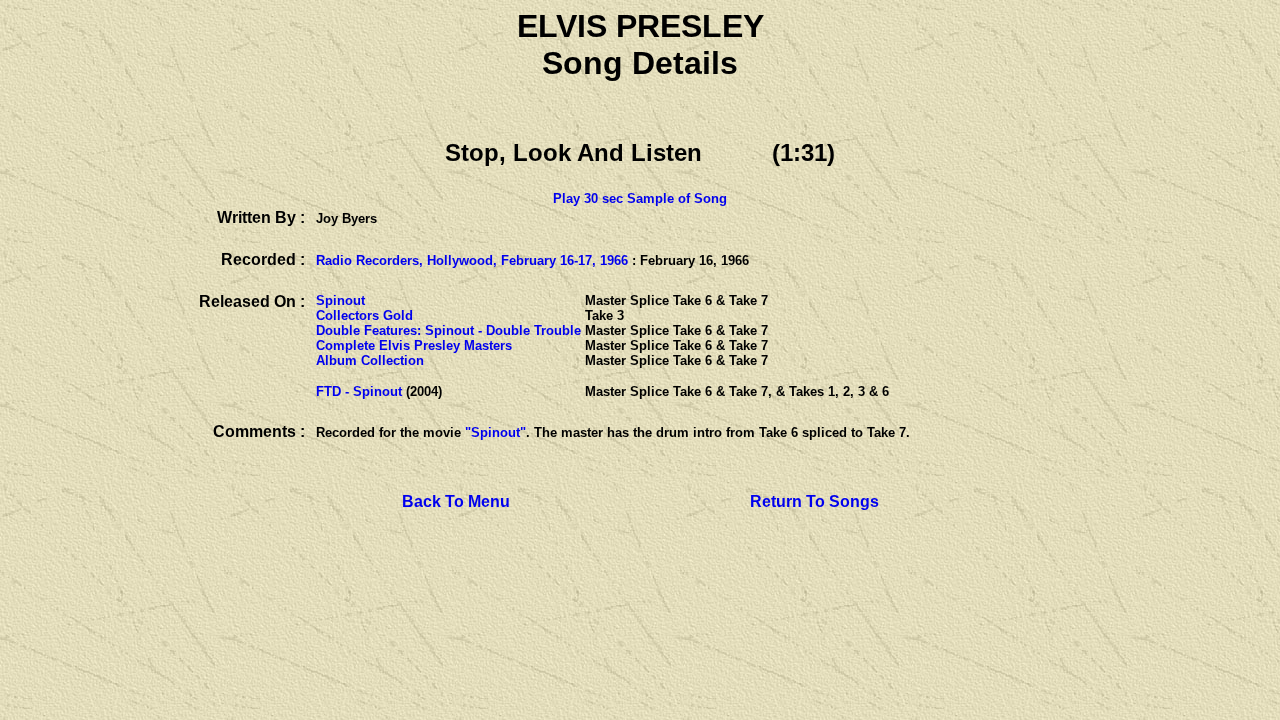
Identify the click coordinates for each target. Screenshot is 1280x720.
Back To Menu (456, 501)
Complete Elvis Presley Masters (414, 345)
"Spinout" (495, 432)
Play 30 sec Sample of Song (640, 198)
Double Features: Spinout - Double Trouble (448, 330)
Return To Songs (814, 501)
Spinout (340, 300)
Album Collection (370, 360)
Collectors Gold (364, 315)
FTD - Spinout (359, 391)
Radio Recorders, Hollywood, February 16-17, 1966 (472, 260)
